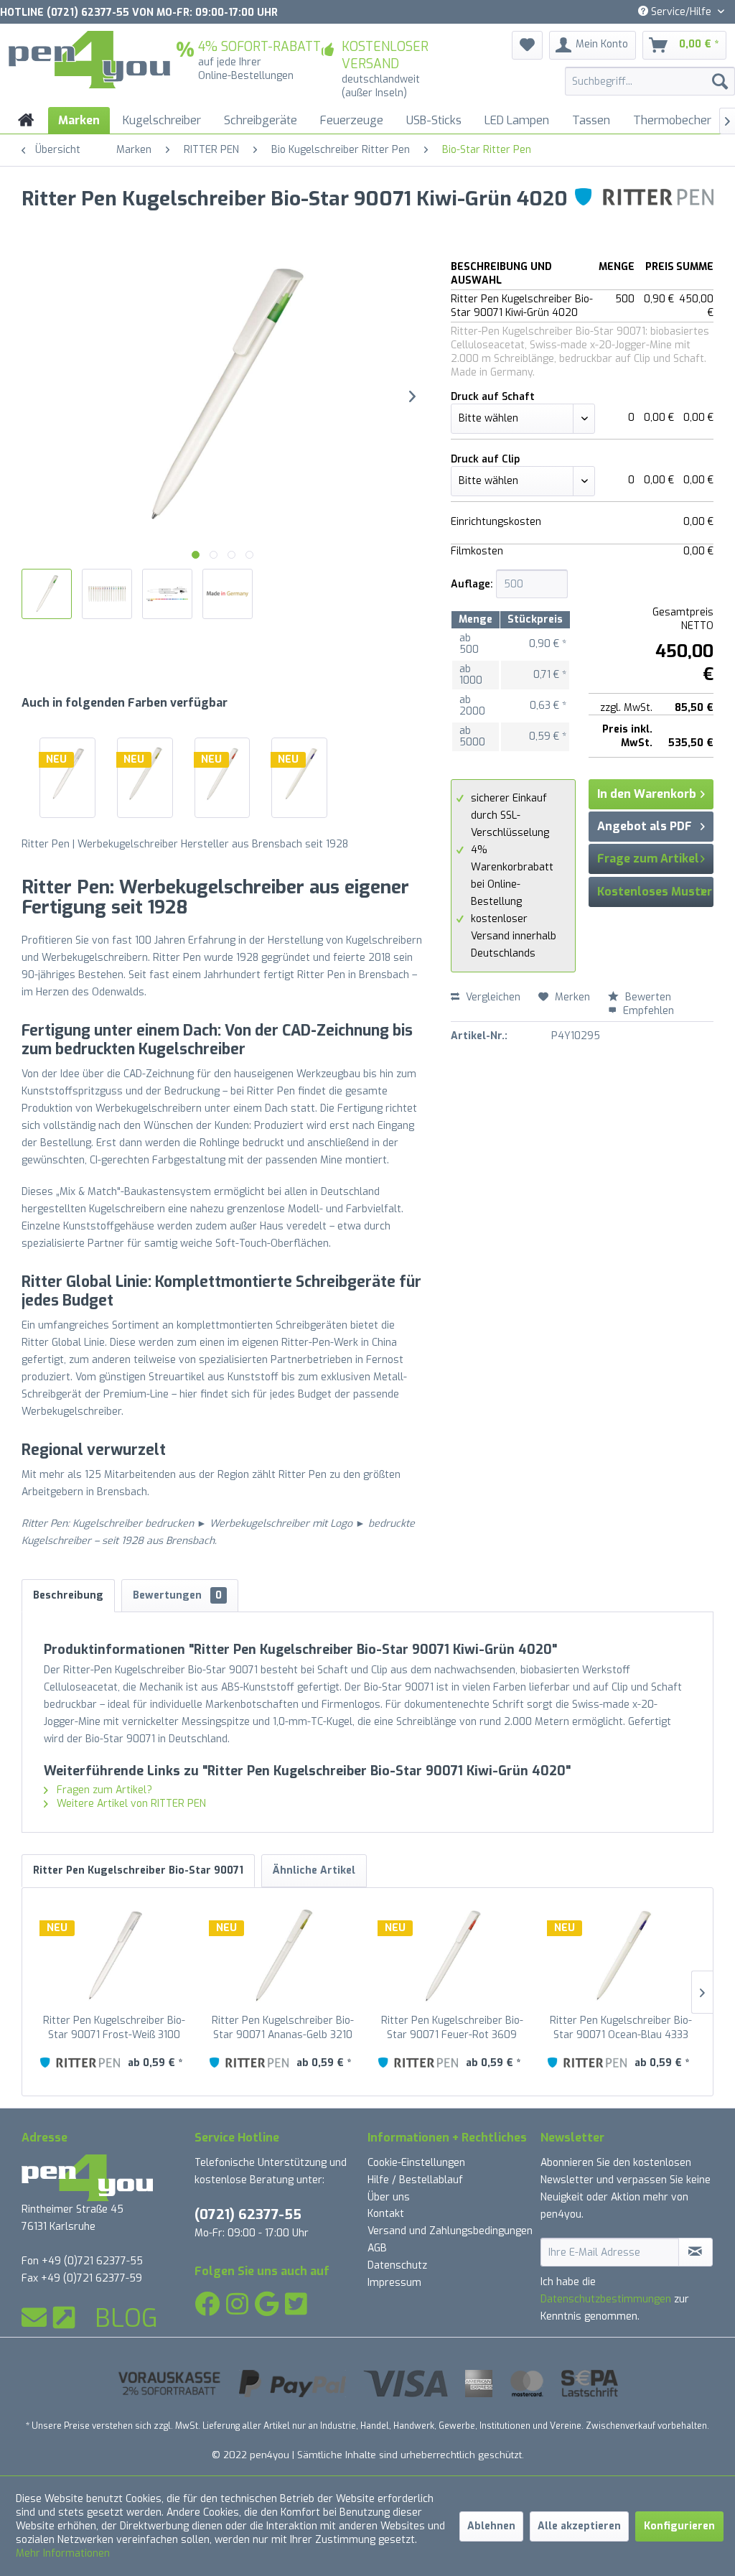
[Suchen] (720, 81)
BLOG (126, 2318)
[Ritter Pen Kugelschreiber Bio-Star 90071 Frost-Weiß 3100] (67, 774)
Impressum (394, 2283)
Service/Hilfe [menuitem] (681, 12)
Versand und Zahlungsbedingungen (450, 2231)
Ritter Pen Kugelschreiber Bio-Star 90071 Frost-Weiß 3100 (114, 2028)
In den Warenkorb (647, 794)
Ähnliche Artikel (314, 1870)
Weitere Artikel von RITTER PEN (130, 1804)
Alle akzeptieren (579, 2526)
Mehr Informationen (63, 2553)
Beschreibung (68, 1595)
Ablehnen (491, 2526)
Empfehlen (647, 1011)
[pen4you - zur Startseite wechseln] (89, 60)
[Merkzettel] (527, 45)
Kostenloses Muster (655, 892)
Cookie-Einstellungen (416, 2163)
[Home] (26, 120)
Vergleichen (492, 997)
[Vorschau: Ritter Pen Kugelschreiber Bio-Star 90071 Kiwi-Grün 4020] (47, 594)
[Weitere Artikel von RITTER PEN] (644, 213)
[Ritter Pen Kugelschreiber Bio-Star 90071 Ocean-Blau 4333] (299, 774)
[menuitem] (650, 81)
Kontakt (386, 2214)
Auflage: (472, 584)
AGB (377, 2248)
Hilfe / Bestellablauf (415, 2180)
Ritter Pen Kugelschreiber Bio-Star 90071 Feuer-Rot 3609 (452, 2028)
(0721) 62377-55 (248, 2214)
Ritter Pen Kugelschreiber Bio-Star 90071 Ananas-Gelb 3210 (283, 2028)
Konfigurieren (679, 2526)
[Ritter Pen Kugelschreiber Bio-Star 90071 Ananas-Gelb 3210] (145, 774)
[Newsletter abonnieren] (696, 2252)
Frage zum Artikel (648, 859)
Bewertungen (177, 1595)
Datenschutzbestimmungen (606, 2299)
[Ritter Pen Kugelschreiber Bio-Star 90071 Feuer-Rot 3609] (223, 774)
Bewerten (647, 997)
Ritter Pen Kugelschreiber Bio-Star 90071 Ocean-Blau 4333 (621, 2028)
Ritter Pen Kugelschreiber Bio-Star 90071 (138, 1870)
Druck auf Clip (485, 459)
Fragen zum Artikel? (103, 1790)
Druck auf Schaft (493, 397)
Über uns (389, 2197)
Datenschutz (397, 2265)
